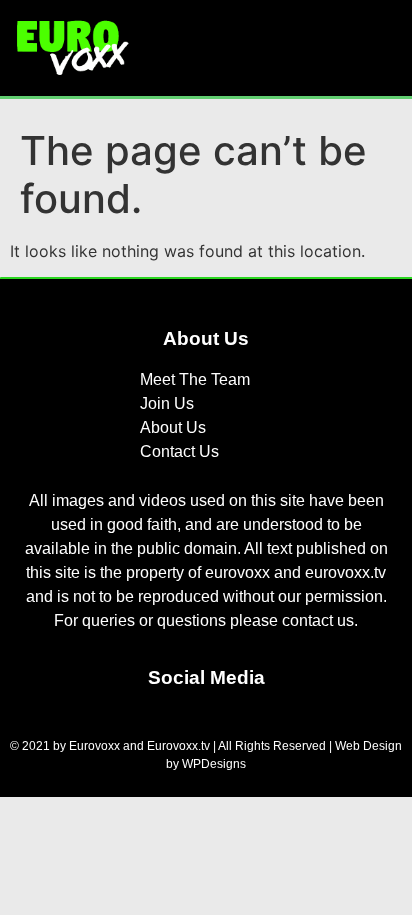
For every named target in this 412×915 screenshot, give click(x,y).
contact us (318, 620)
